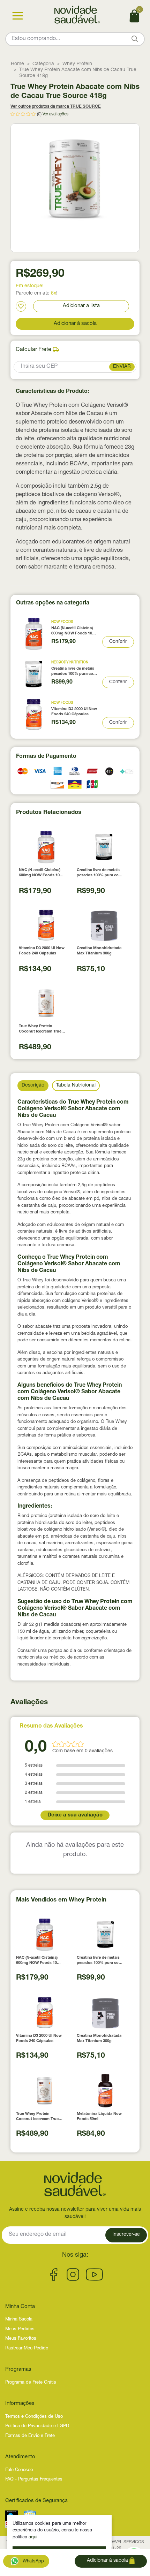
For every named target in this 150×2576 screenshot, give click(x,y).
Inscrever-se (126, 2235)
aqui (33, 2537)
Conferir (118, 642)
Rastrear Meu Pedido (27, 2349)
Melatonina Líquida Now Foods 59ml (99, 2117)
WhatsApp (33, 2562)
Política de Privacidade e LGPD (37, 2426)
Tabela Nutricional (76, 1085)
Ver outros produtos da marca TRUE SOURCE (56, 107)
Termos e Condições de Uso (34, 2417)
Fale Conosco (19, 2470)
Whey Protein (77, 64)
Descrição (33, 1085)
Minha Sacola (19, 2320)
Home (17, 64)
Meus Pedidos (20, 2329)
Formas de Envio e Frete (30, 2436)
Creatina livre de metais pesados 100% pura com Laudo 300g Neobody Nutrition (74, 672)
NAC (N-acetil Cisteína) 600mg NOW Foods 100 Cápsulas (73, 631)
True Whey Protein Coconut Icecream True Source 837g (40, 1030)
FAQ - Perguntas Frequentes (34, 2480)
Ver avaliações (55, 114)
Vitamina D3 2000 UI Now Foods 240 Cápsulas (74, 712)
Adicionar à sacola (75, 324)
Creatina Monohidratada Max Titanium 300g (99, 951)
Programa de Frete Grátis (31, 2383)
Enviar (122, 367)
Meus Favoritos (21, 2339)
